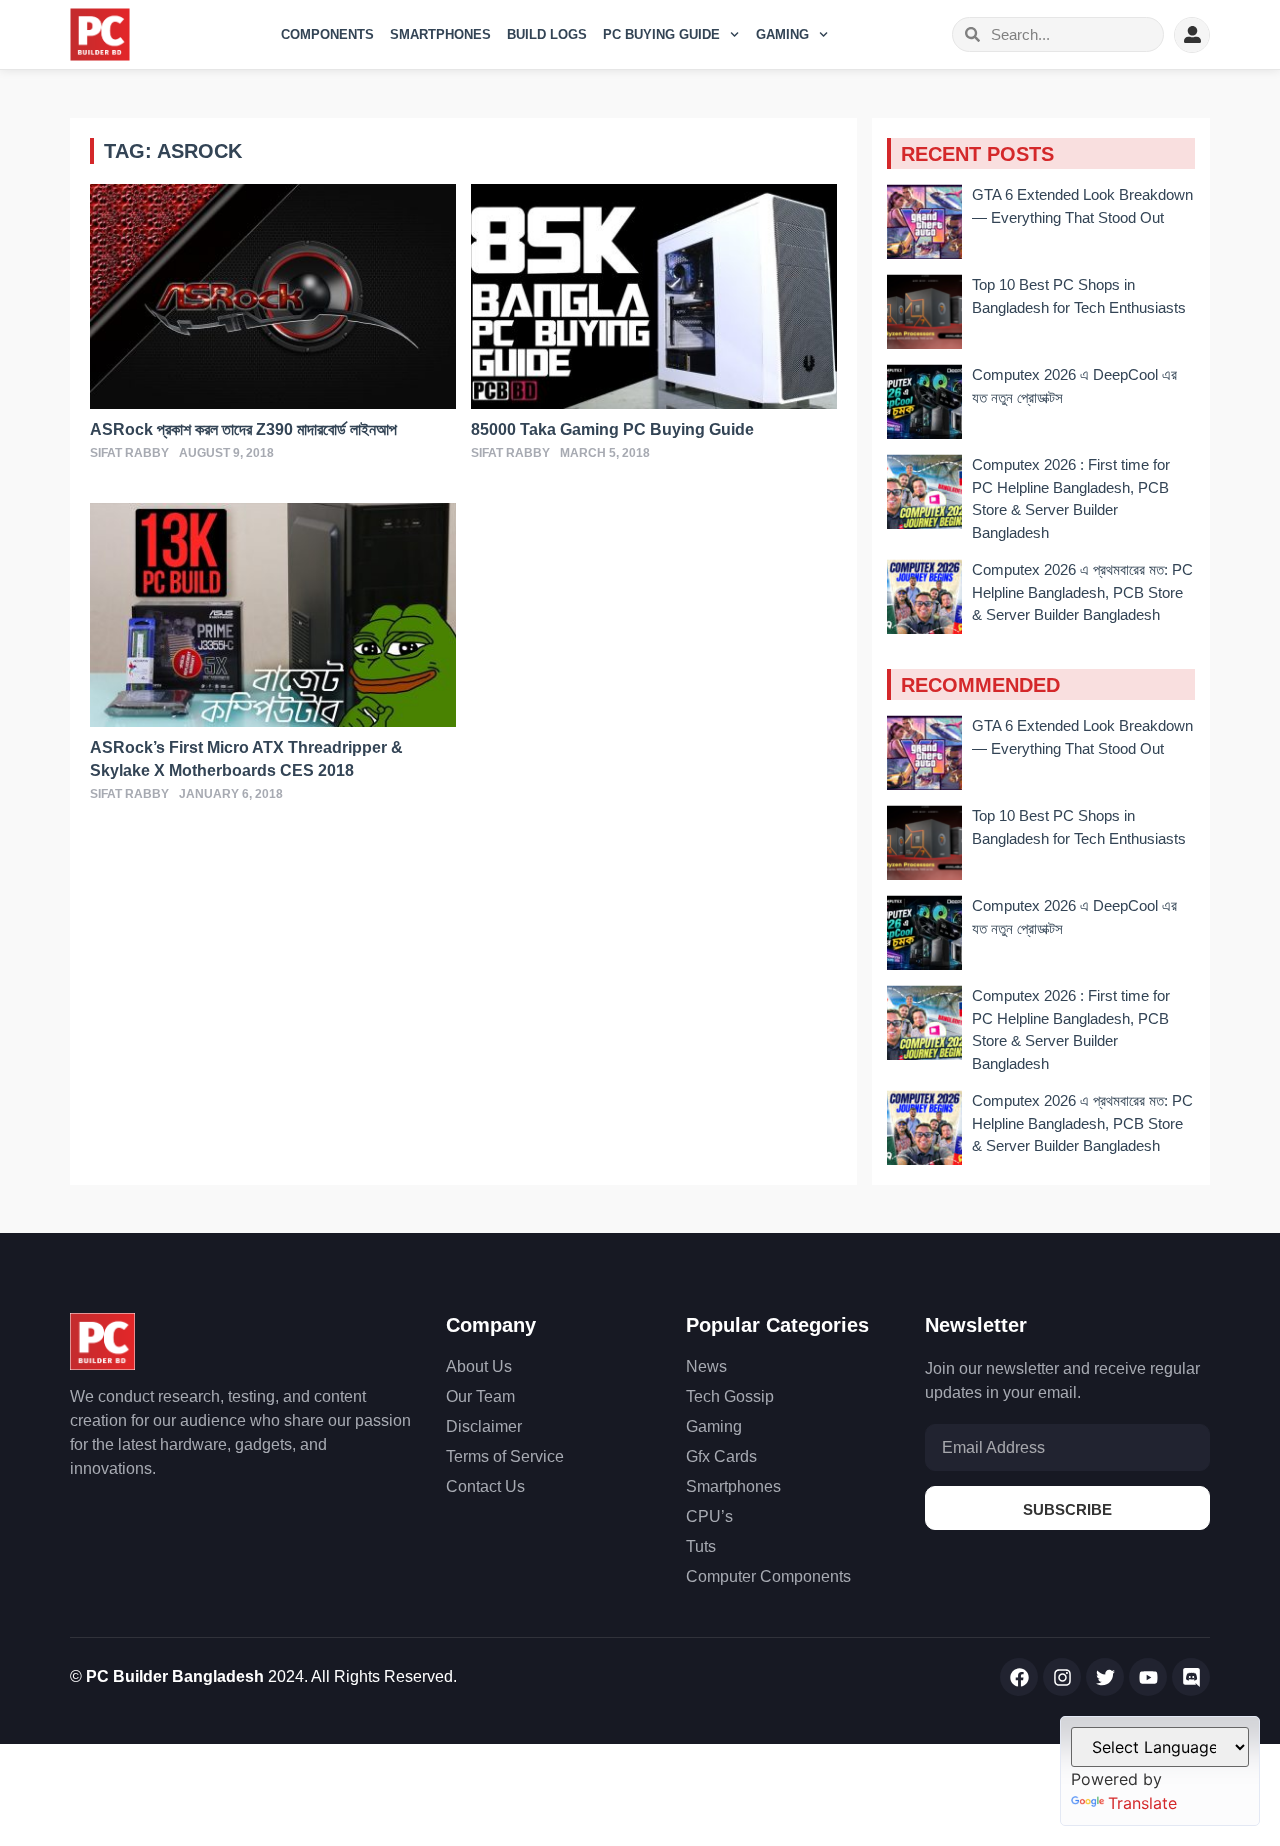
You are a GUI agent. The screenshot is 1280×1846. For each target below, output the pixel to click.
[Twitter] (1105, 1677)
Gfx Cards (721, 1456)
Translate (1142, 1803)
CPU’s (709, 1516)
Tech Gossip (730, 1396)
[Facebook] (1019, 1677)
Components (327, 34)
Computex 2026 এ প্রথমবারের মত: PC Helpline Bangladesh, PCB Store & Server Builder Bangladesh (1082, 592)
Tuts (701, 1546)
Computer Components (768, 1576)
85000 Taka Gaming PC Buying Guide (612, 429)
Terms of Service (505, 1456)
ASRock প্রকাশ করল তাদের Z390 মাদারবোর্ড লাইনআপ (243, 429)
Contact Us (485, 1486)
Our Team (480, 1396)
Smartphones (440, 34)
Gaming (782, 34)
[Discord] (1191, 1677)
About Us (479, 1366)
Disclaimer (484, 1426)
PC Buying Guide (661, 34)
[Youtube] (1148, 1677)
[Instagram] (1062, 1677)
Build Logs (547, 34)
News (706, 1366)
